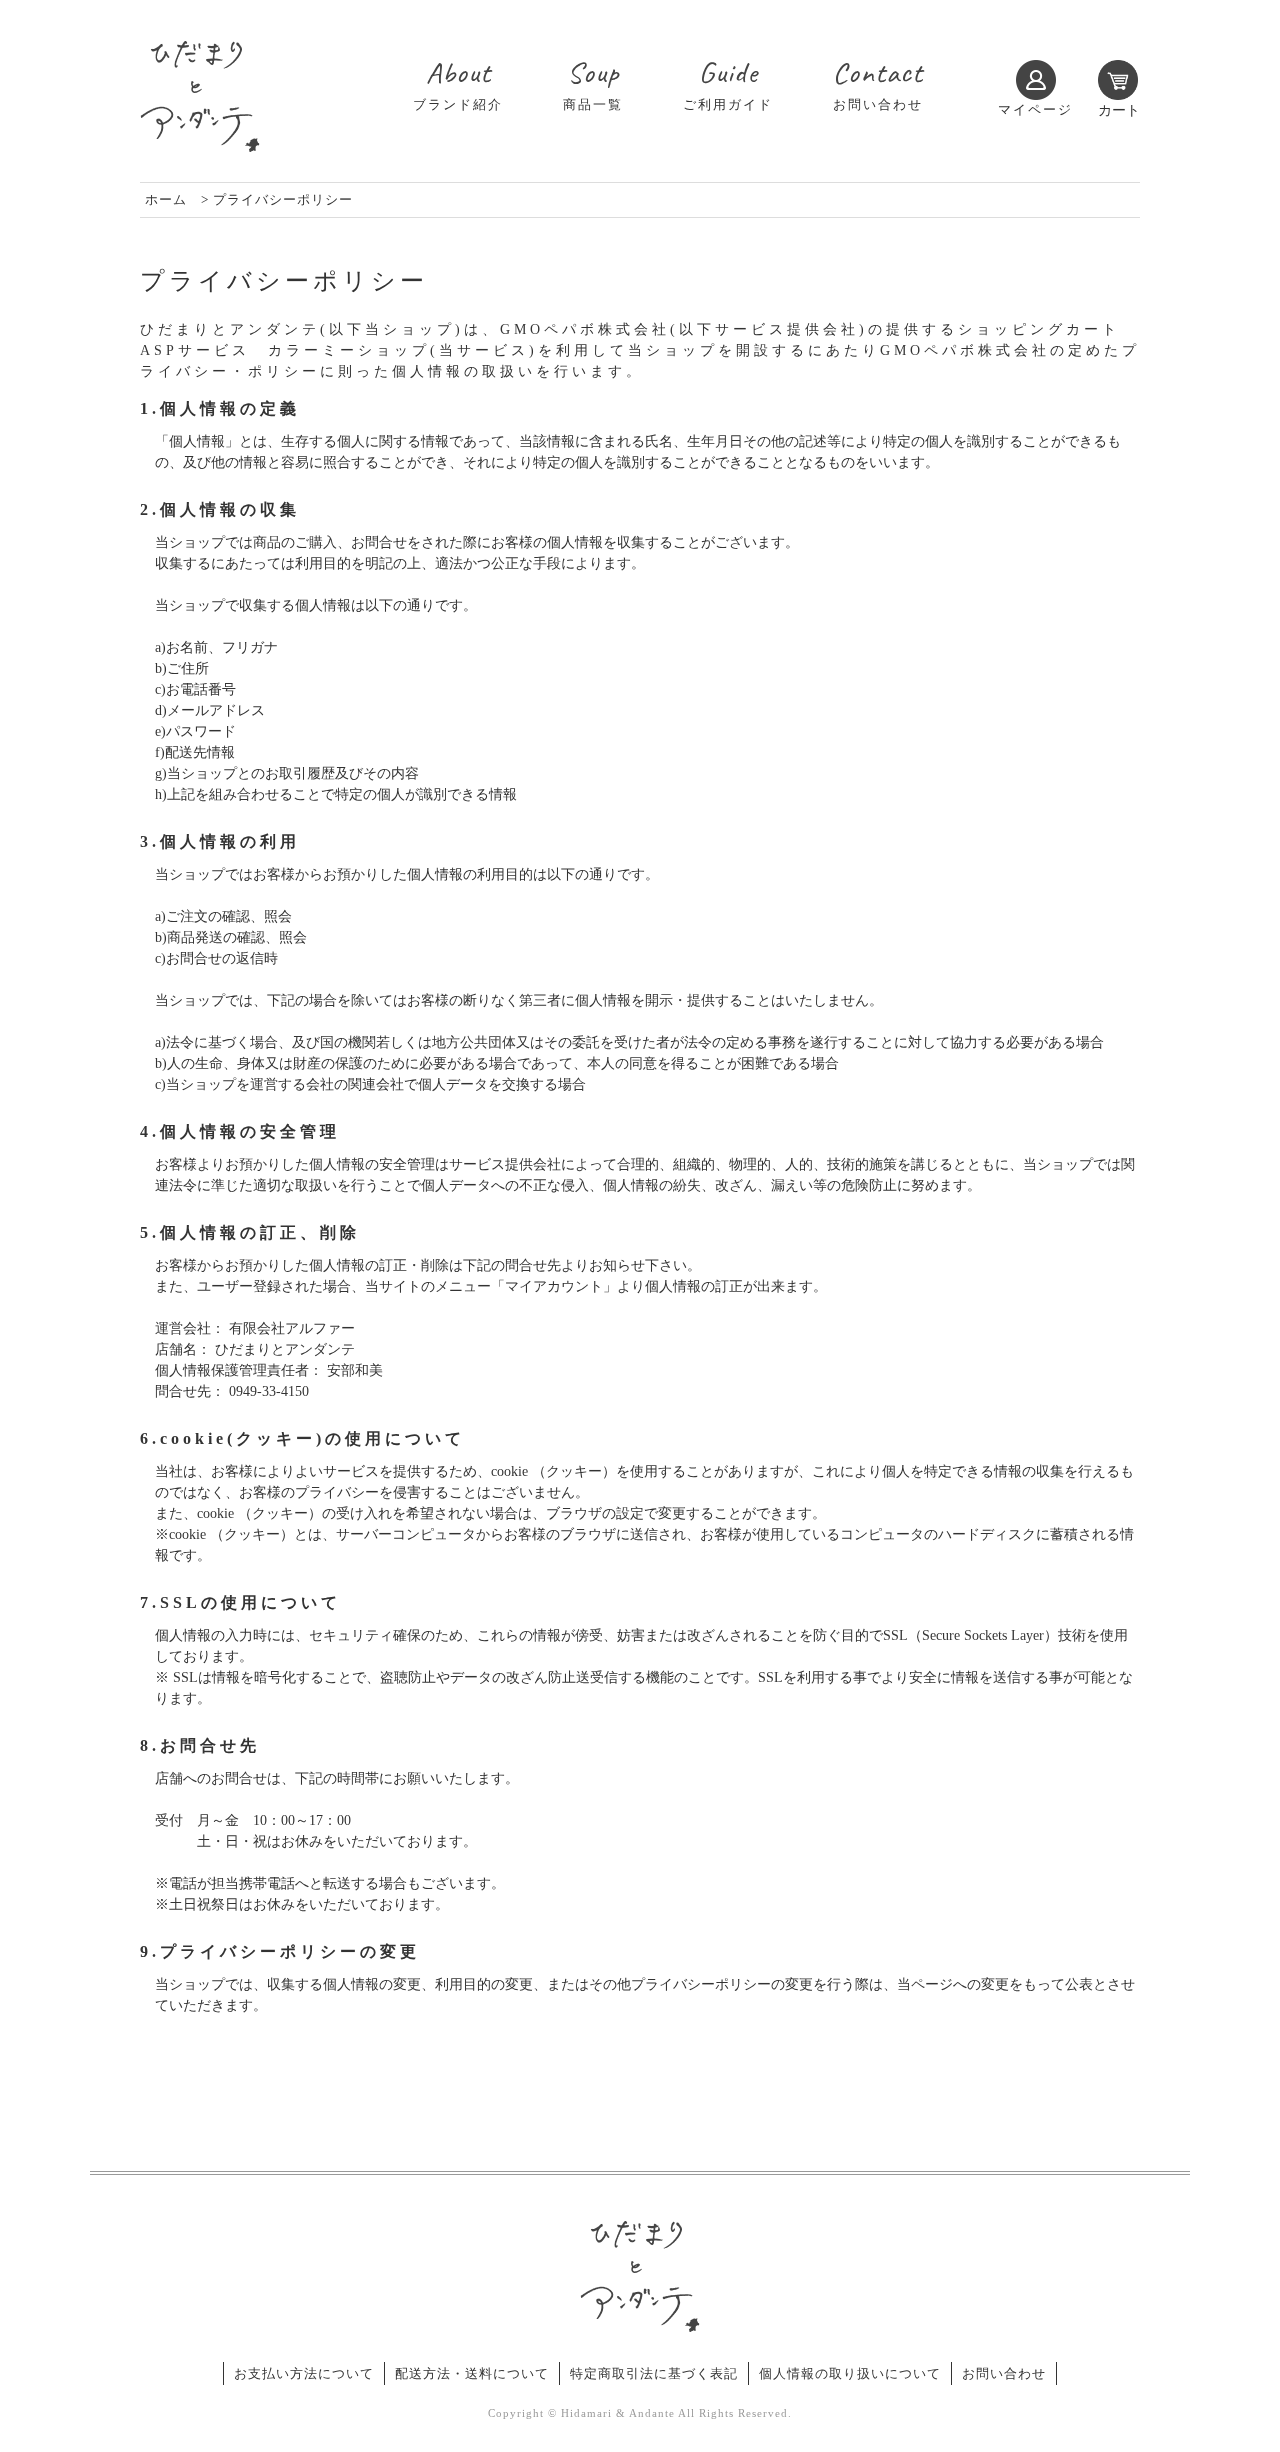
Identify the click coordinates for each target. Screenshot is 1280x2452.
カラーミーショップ (349, 350)
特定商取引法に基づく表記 (654, 2373)
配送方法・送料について (472, 2373)
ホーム (166, 199)
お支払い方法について (304, 2373)
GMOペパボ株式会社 (585, 329)
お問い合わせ (1004, 2373)
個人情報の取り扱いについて (850, 2373)
